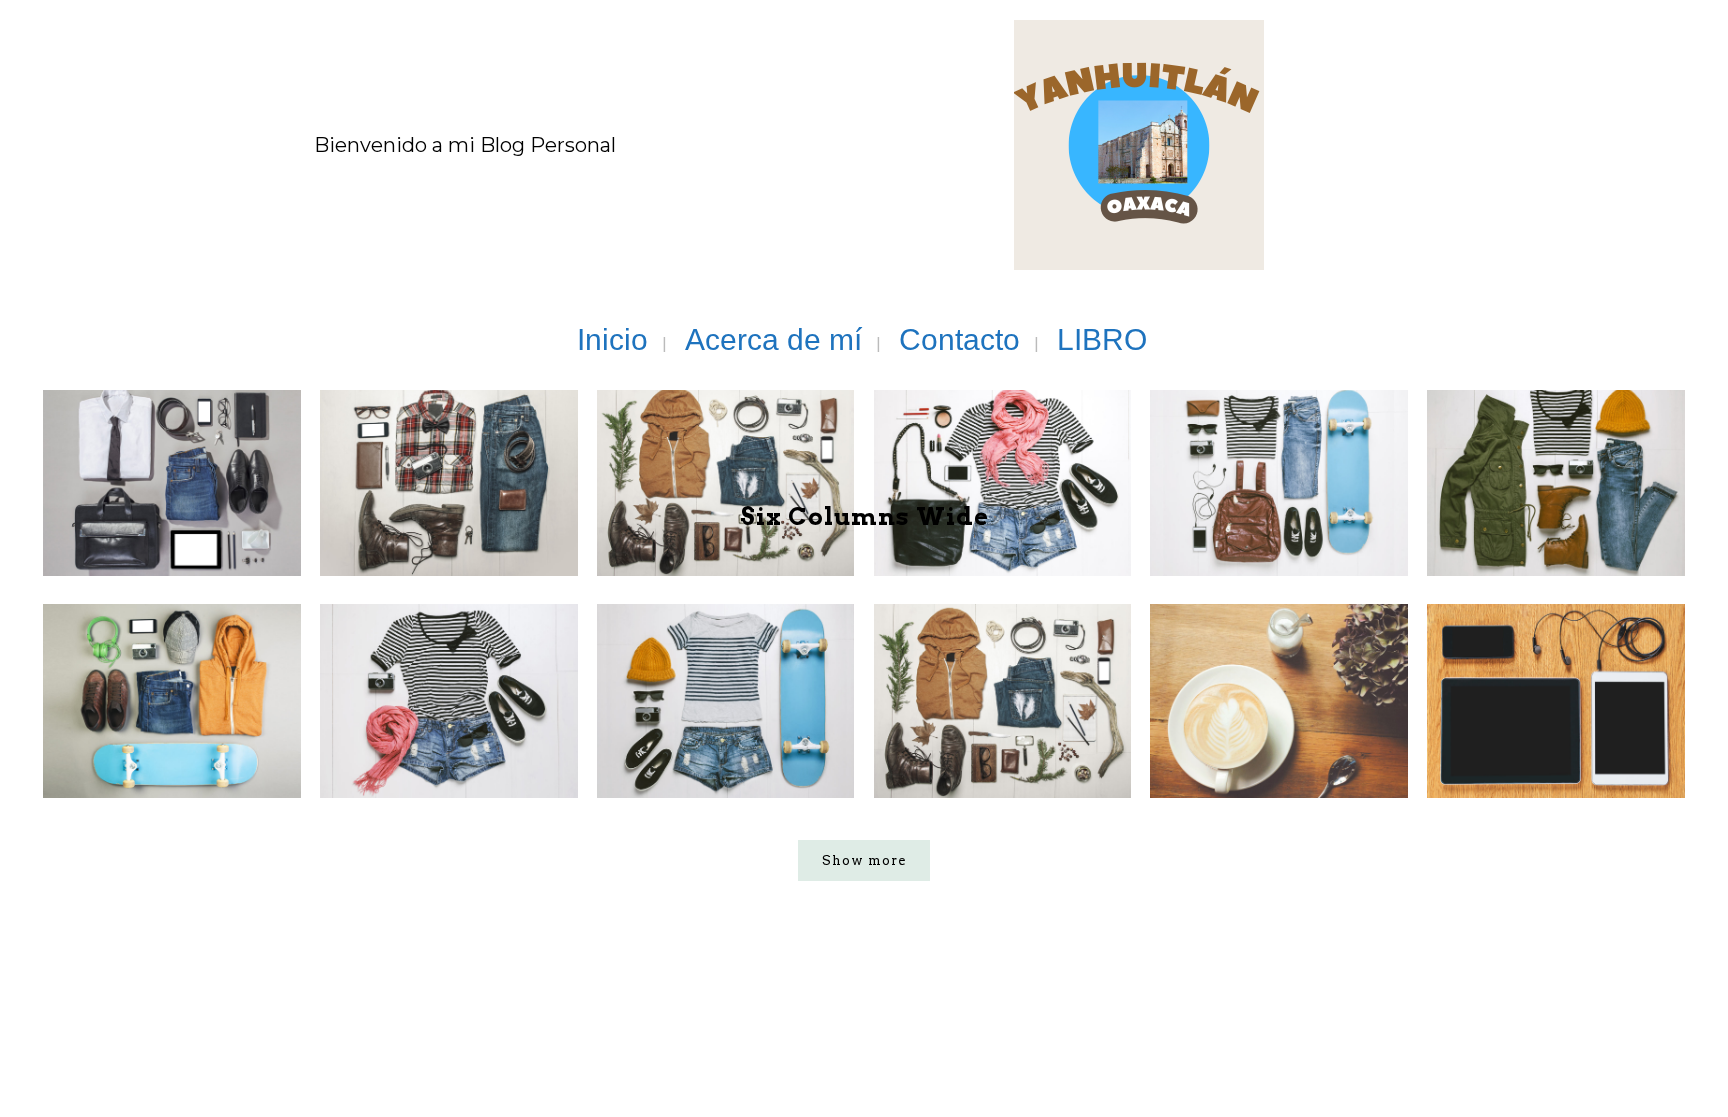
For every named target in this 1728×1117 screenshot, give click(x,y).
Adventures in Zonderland (725, 652)
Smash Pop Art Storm (448, 652)
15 (253, 739)
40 (806, 739)
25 (529, 739)
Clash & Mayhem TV (1556, 652)
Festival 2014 (172, 652)
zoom (83, 739)
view (163, 739)
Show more (864, 860)
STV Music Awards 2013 (1002, 652)
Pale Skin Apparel (1279, 652)
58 (1083, 739)
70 (1359, 739)
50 (1636, 739)
